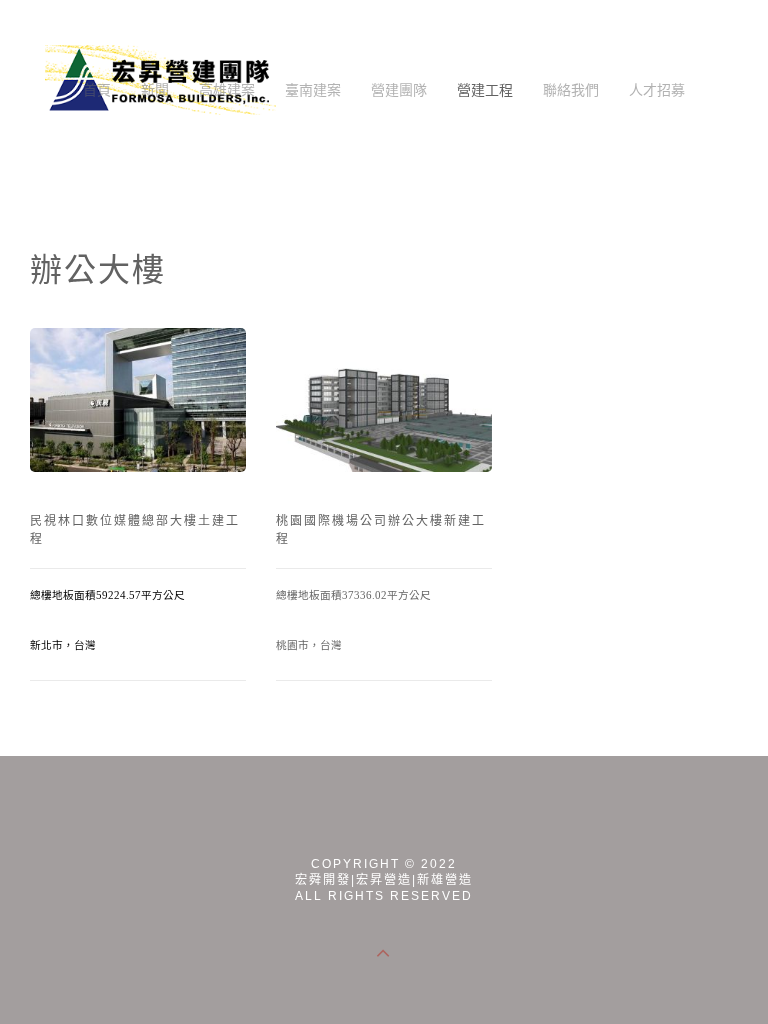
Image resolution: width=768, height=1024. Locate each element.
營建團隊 (399, 89)
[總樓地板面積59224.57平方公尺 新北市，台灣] (138, 400)
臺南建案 (313, 89)
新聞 (155, 89)
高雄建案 (227, 89)
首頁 (97, 89)
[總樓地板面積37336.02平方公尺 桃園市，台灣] (384, 400)
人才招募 (657, 89)
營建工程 (485, 89)
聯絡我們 (571, 89)
